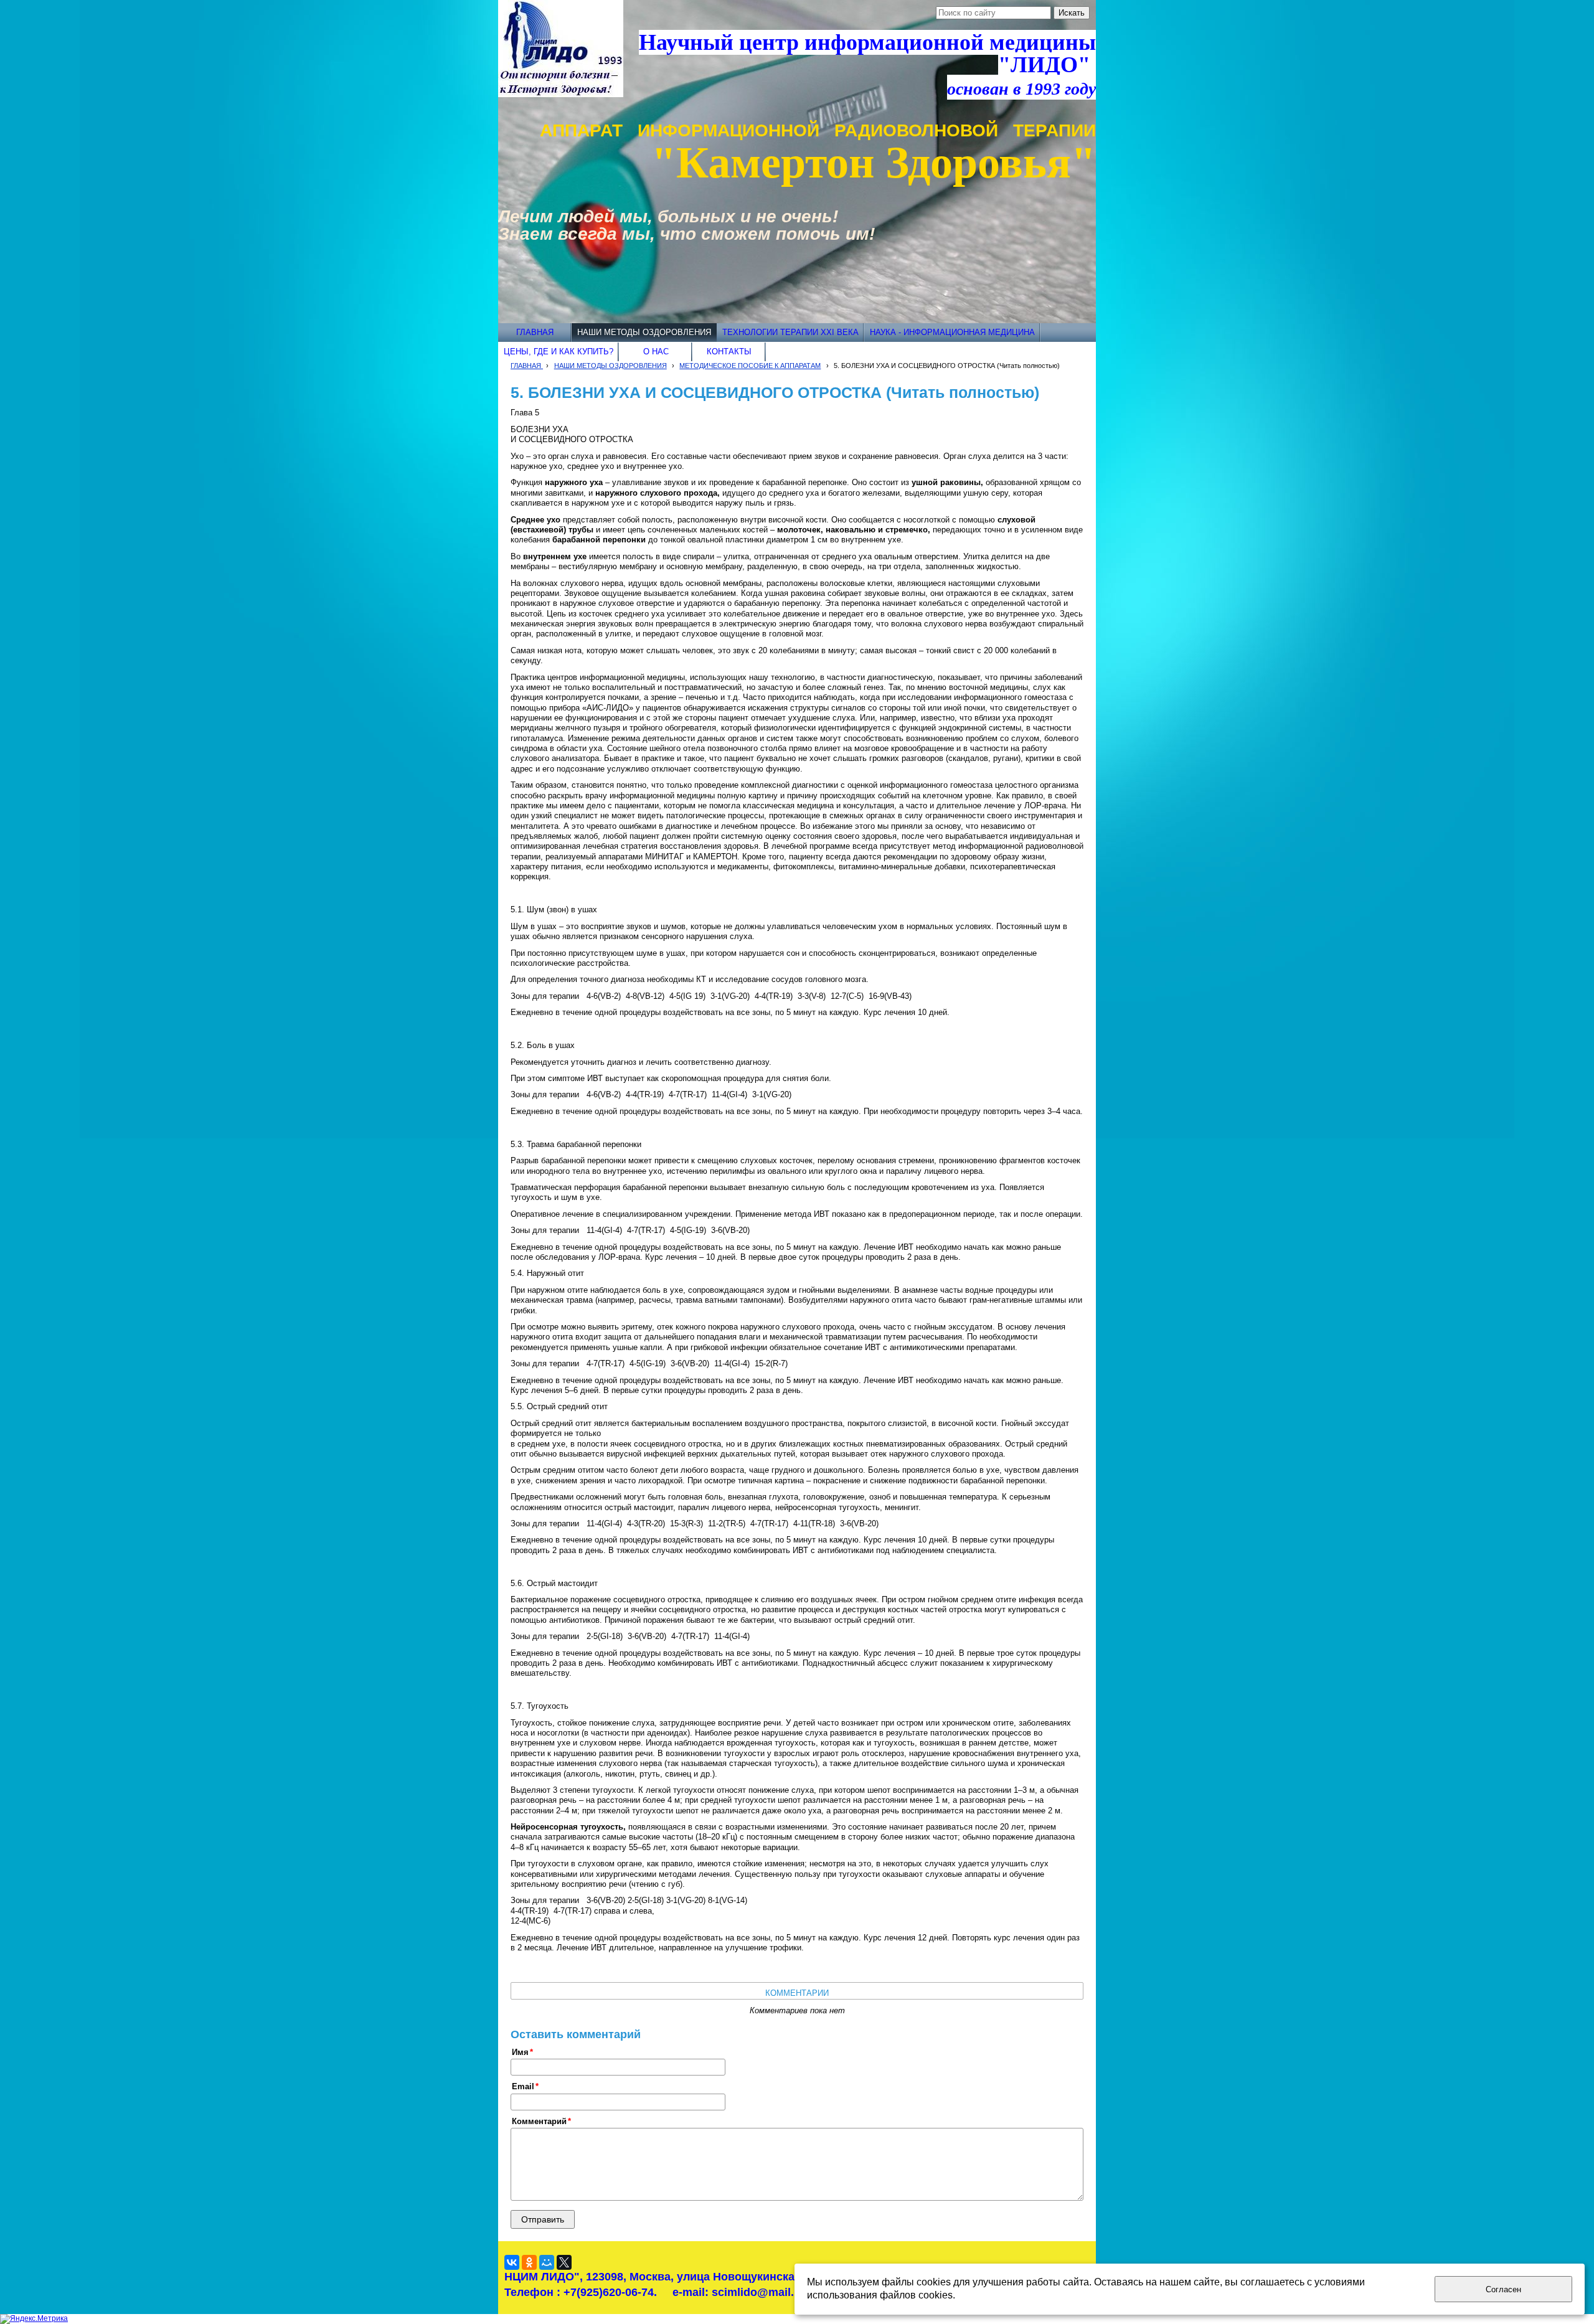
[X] (564, 2262)
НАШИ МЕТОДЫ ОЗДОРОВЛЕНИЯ (611, 366)
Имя (520, 2052)
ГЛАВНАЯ (527, 366)
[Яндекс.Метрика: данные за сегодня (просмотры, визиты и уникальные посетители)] (34, 2319)
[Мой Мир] (547, 2262)
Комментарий (539, 2122)
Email (523, 2087)
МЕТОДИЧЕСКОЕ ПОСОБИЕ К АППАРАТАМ (750, 366)
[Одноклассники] (529, 2262)
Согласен (1503, 2289)
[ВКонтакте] (512, 2262)
